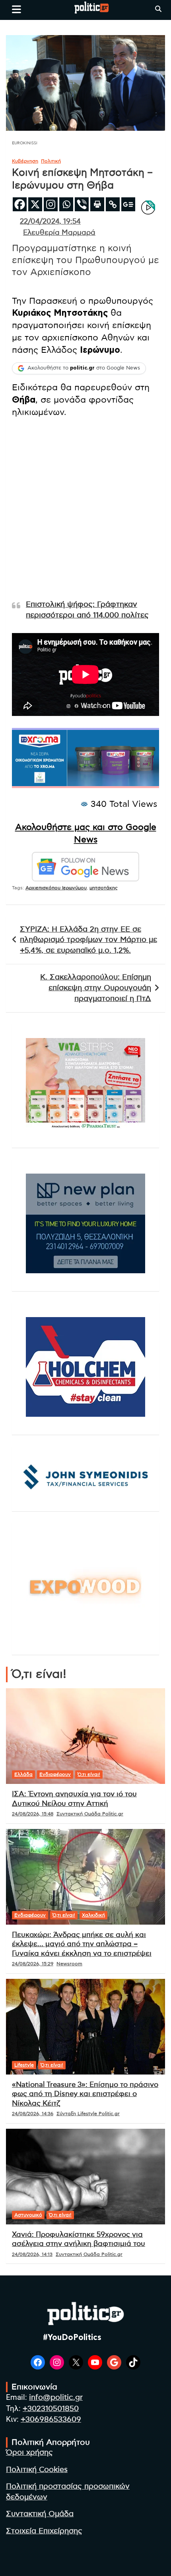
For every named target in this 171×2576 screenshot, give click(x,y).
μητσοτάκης (104, 888)
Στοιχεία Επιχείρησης (44, 2531)
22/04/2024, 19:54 (50, 222)
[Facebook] (20, 204)
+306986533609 (51, 2420)
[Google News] (128, 204)
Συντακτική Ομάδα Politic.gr (90, 1814)
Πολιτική (51, 161)
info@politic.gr (56, 2398)
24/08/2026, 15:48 (33, 1814)
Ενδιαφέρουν (55, 1774)
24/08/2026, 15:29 (33, 1964)
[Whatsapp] (66, 204)
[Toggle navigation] (17, 9)
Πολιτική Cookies (37, 2470)
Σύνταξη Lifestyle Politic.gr (88, 2114)
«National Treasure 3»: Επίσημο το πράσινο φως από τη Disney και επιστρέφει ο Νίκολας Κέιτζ (85, 2094)
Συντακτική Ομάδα (40, 2514)
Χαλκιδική (93, 1915)
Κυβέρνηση (25, 161)
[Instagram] (51, 204)
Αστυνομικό (28, 2215)
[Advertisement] (85, 510)
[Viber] (82, 204)
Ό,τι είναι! (89, 1774)
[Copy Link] (113, 204)
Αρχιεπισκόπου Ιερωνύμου (56, 888)
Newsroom (69, 1964)
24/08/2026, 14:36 (33, 2114)
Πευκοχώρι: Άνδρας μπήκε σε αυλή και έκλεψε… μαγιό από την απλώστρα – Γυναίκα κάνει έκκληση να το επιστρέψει (82, 1944)
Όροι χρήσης (29, 2453)
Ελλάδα (23, 1774)
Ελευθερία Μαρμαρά (59, 233)
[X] (35, 204)
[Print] (97, 204)
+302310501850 (51, 2409)
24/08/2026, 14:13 (32, 2254)
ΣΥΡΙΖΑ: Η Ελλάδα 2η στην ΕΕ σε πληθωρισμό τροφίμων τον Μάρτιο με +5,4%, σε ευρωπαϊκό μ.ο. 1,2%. (88, 940)
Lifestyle (24, 2065)
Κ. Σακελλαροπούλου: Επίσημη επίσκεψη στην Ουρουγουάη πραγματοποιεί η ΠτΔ (96, 988)
